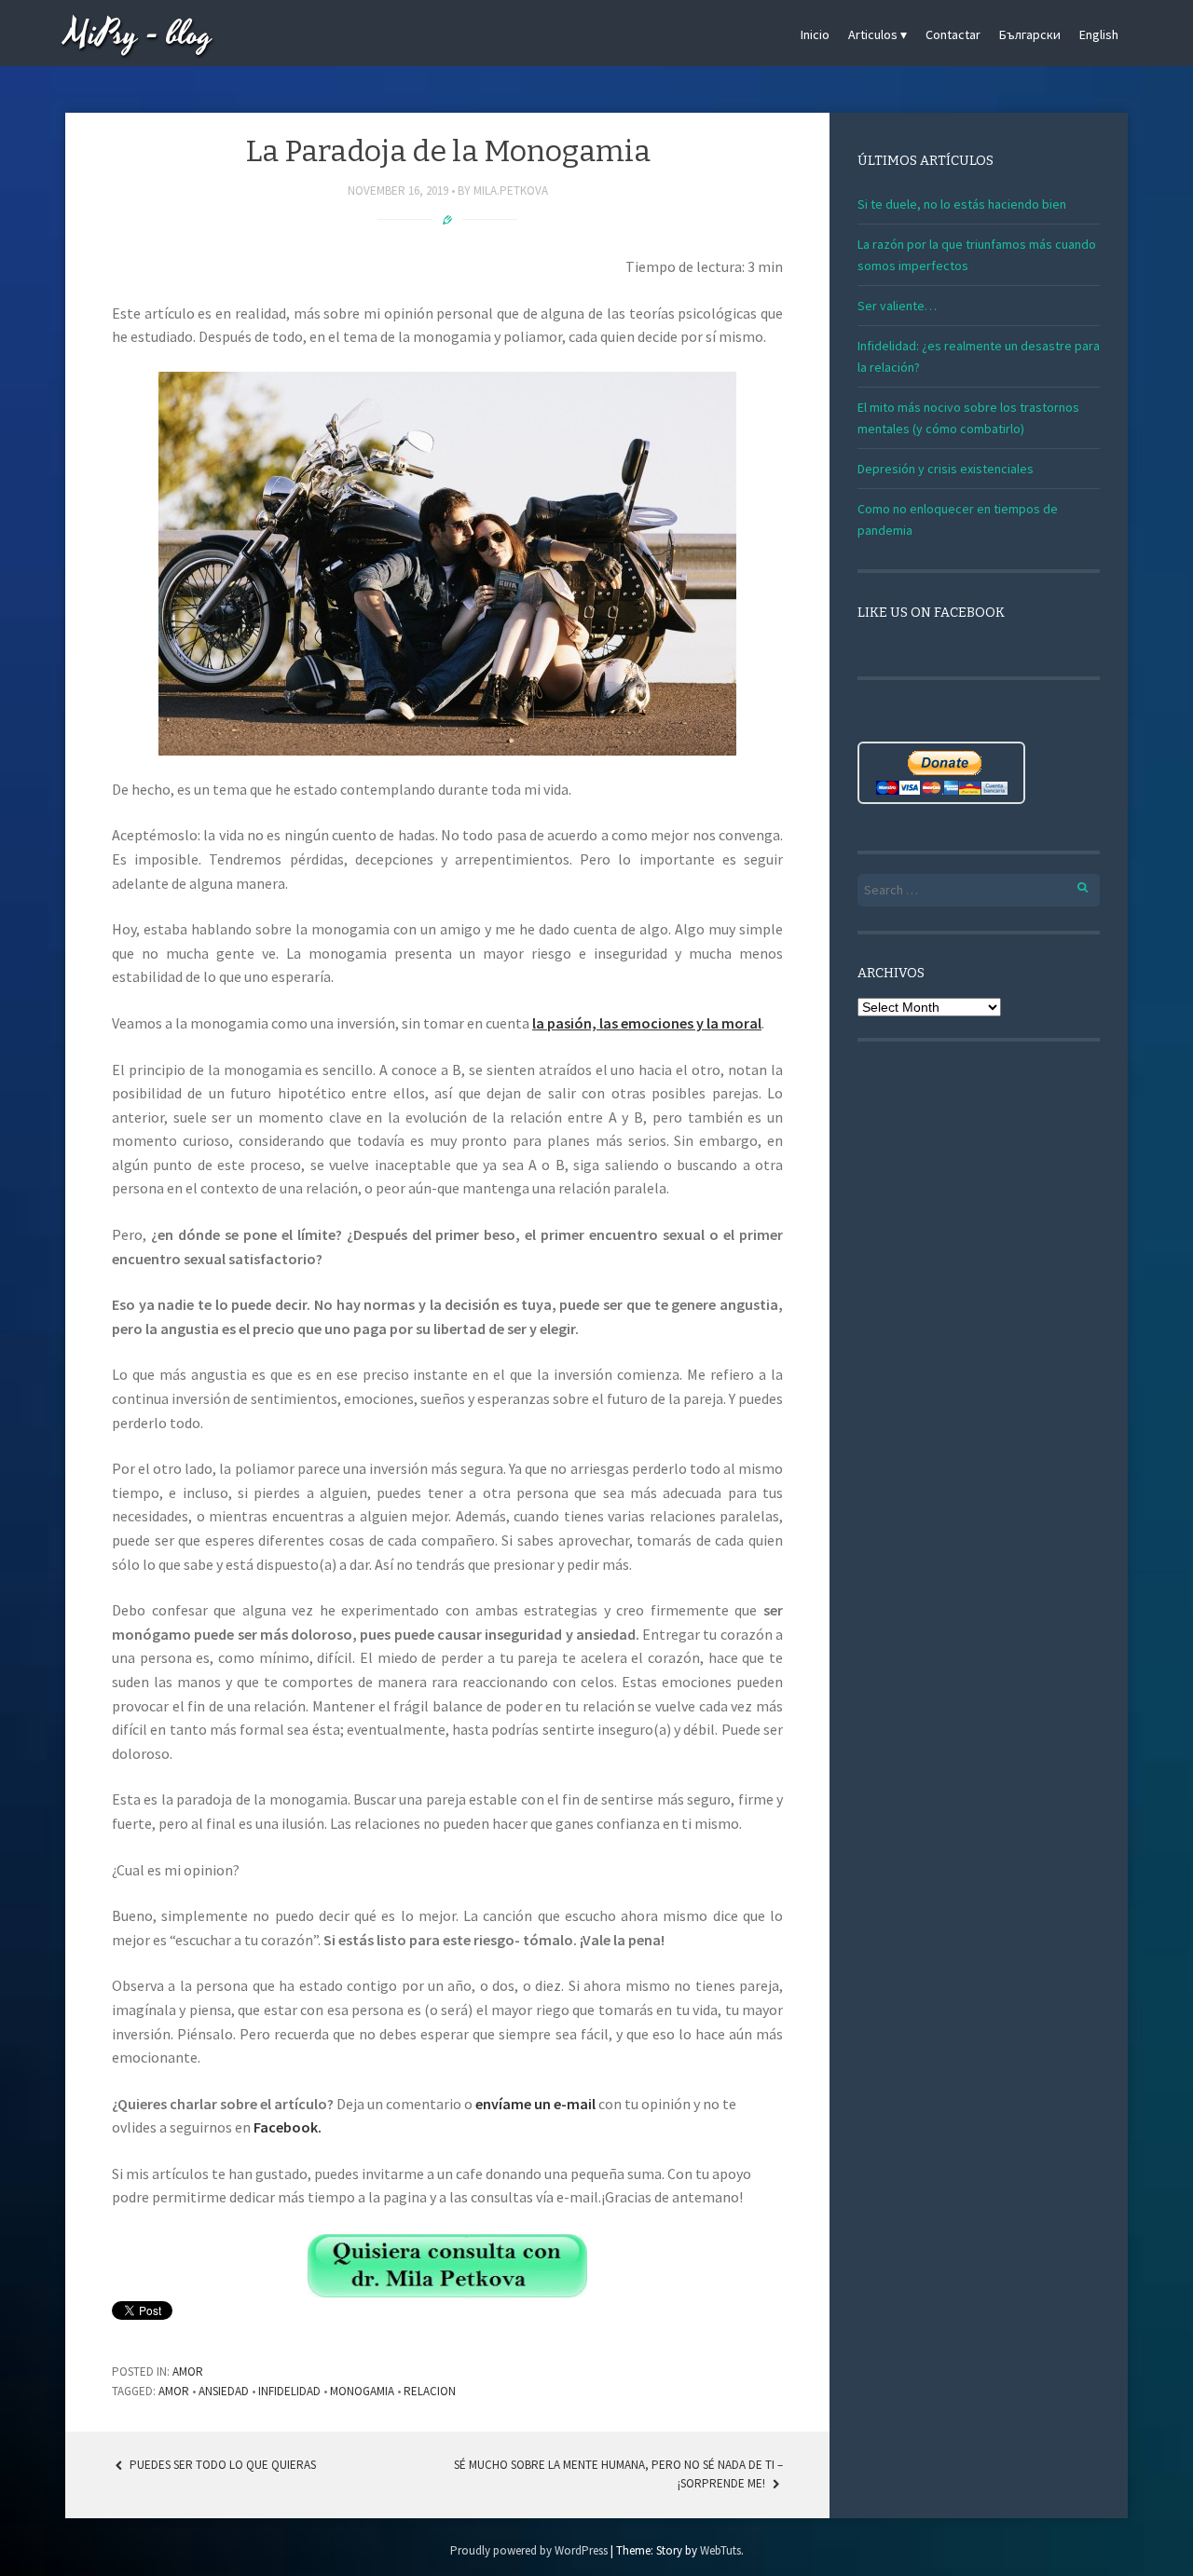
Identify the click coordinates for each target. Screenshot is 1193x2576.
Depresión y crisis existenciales (946, 469)
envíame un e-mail (535, 2104)
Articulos (873, 34)
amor (174, 2391)
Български (1030, 34)
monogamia (362, 2391)
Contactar (953, 34)
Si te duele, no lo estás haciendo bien (962, 204)
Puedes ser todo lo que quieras (221, 2465)
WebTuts (720, 2550)
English (1099, 34)
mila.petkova (511, 191)
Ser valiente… (897, 306)
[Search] (1072, 885)
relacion (430, 2391)
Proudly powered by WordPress (529, 2550)
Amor (188, 2372)
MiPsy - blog (139, 35)
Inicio (815, 34)
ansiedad (224, 2391)
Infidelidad (289, 2391)
